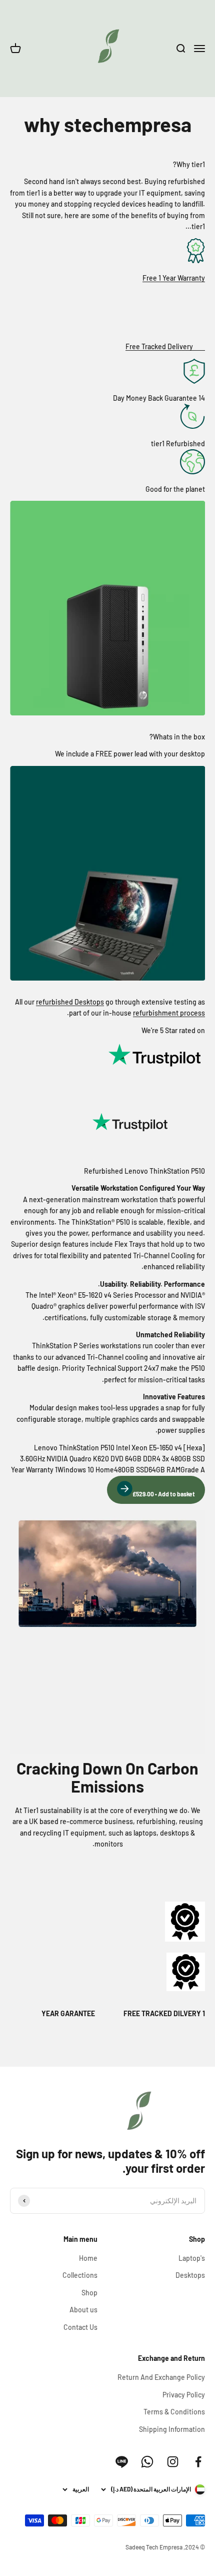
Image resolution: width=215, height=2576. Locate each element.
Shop (89, 2293)
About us (83, 2310)
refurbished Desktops (70, 1002)
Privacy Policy (184, 2395)
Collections (80, 2275)
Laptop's (192, 2258)
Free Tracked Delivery (159, 346)
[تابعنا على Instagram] (173, 2462)
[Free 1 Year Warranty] (107, 252)
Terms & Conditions (174, 2412)
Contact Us (80, 2327)
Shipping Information (172, 2429)
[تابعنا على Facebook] (198, 2462)
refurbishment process (169, 1013)
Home (88, 2258)
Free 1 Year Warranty (174, 278)
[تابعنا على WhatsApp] (147, 2462)
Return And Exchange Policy (161, 2377)
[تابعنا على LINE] (122, 2462)
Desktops (190, 2275)
